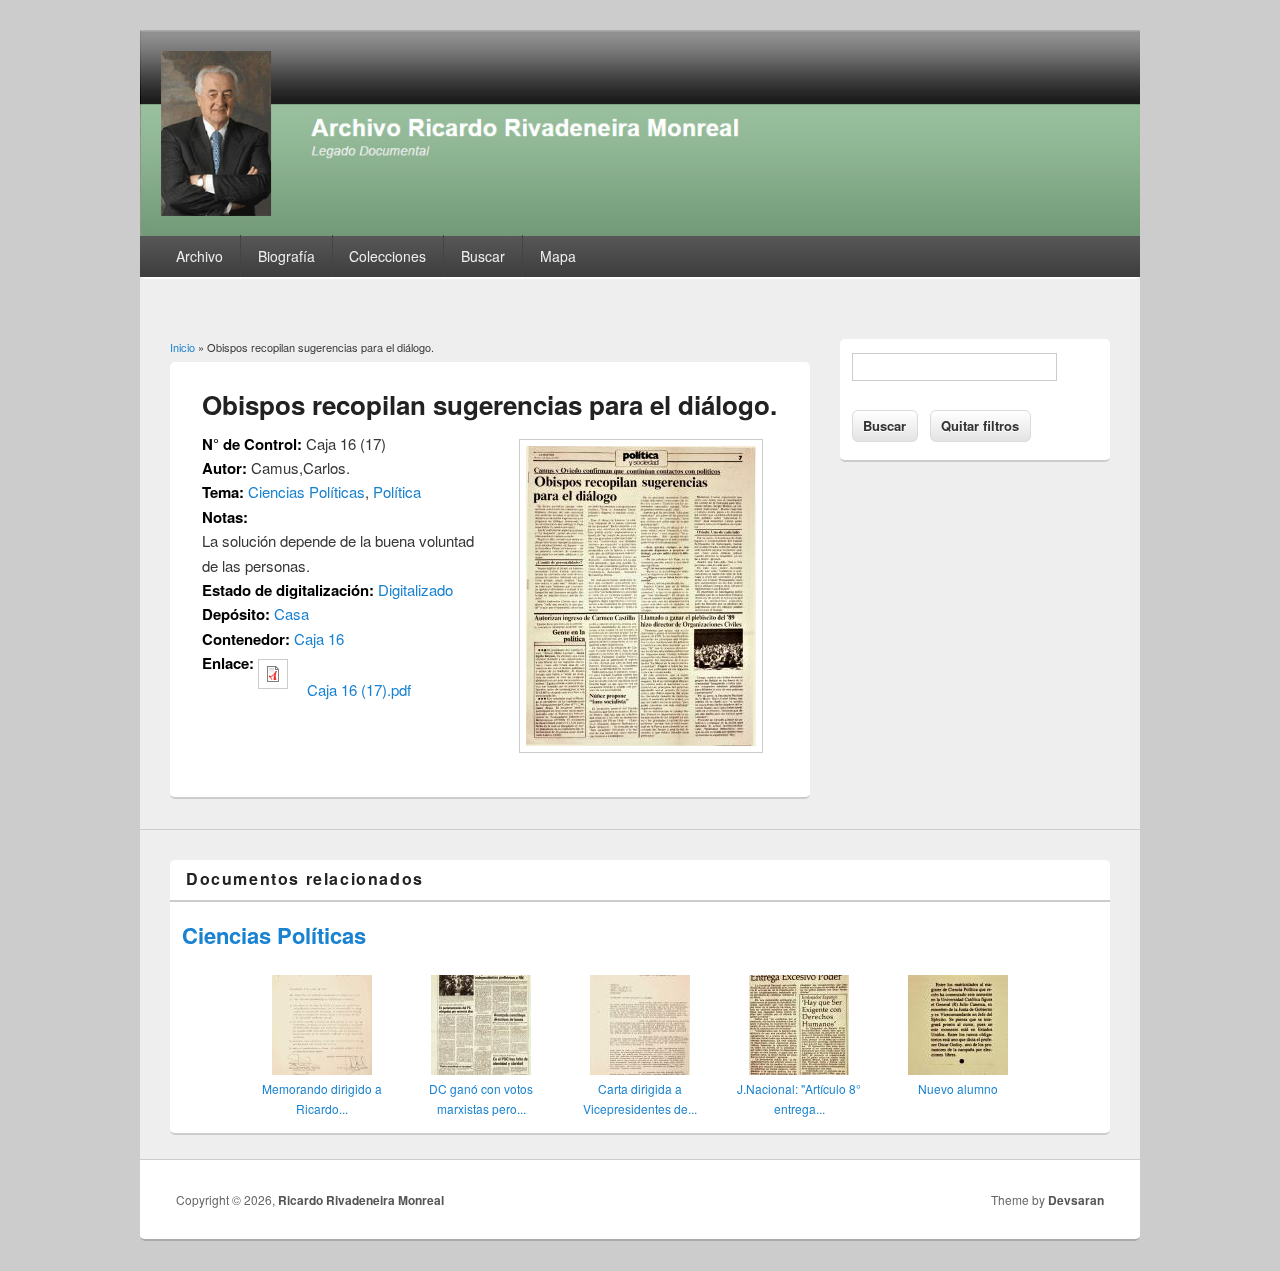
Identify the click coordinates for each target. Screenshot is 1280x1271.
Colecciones (387, 256)
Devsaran (1076, 1200)
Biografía (286, 256)
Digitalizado (415, 589)
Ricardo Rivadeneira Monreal (361, 1200)
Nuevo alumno (958, 1088)
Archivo (199, 256)
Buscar (483, 256)
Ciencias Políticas (306, 491)
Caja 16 (319, 638)
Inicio (182, 347)
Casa (291, 613)
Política (397, 491)
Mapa (558, 256)
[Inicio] (640, 229)
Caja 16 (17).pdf (359, 689)
